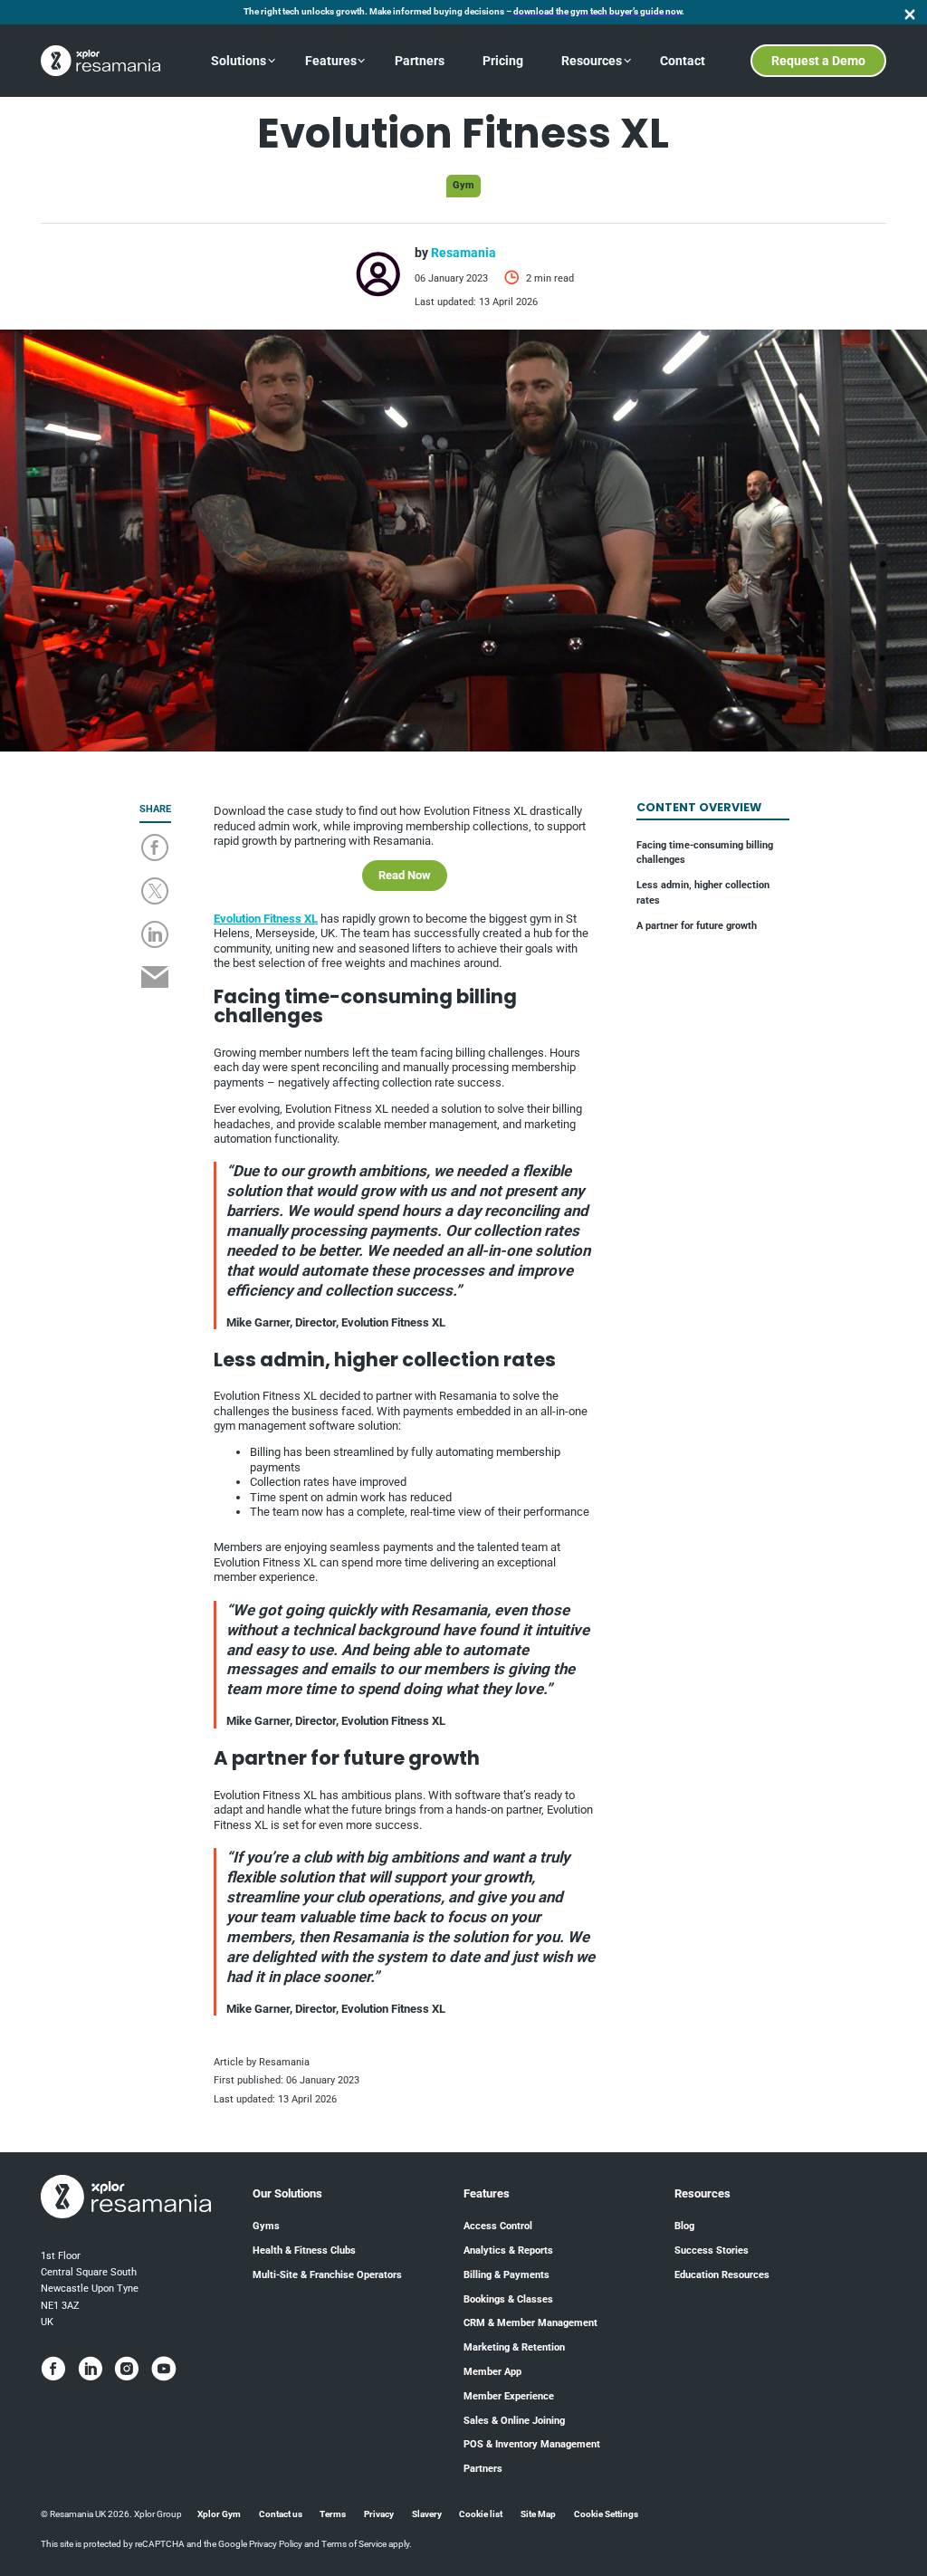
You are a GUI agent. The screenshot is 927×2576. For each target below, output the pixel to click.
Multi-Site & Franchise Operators (327, 2275)
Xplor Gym (219, 2514)
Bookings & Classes (508, 2299)
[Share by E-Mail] (155, 979)
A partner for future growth (697, 926)
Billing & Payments (507, 2275)
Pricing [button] (503, 61)
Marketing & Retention (514, 2347)
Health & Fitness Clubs (304, 2250)
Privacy (379, 2514)
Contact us (281, 2514)
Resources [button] (592, 61)
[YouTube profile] (164, 2369)
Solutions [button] (239, 61)
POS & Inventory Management (532, 2444)
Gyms (266, 2226)
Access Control (498, 2226)
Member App (492, 2372)
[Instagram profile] (127, 2369)
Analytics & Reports (508, 2250)
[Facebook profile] (53, 2369)
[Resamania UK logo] (100, 61)
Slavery (427, 2514)
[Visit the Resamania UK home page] (126, 2198)
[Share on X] (155, 893)
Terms (333, 2514)
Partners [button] (420, 61)
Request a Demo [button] (818, 61)
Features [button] (331, 61)
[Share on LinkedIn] (155, 936)
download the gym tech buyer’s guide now (597, 11)
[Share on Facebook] (155, 849)
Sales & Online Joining (514, 2421)
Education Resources (722, 2275)
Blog (684, 2226)
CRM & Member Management (530, 2323)
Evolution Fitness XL (266, 919)
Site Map (538, 2514)
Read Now (405, 875)
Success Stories (712, 2250)
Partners (483, 2469)
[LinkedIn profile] (91, 2369)
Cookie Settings (606, 2514)
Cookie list (481, 2514)
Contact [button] (683, 61)
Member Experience (509, 2396)
